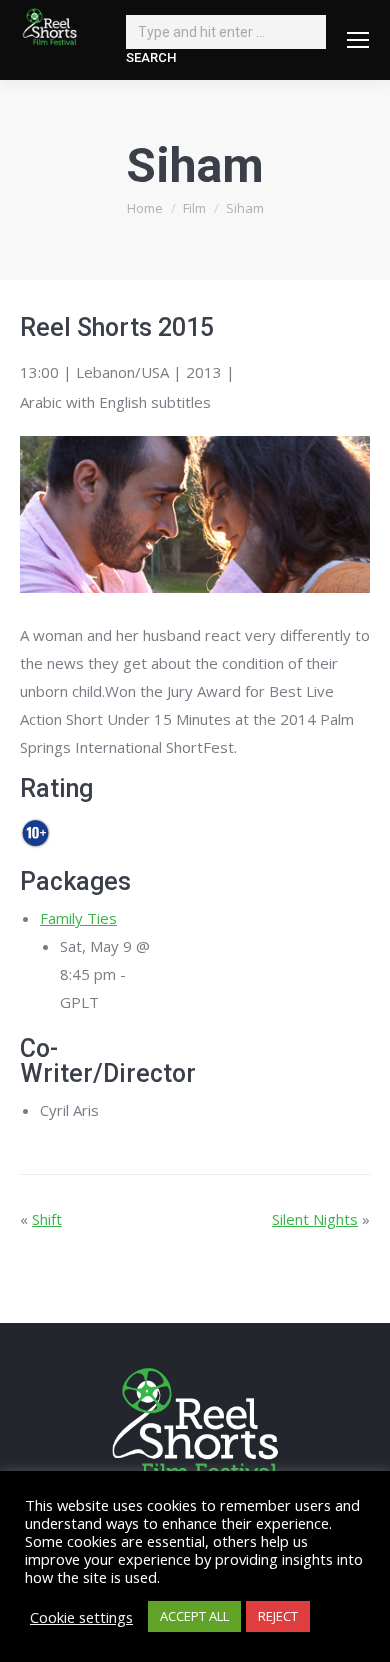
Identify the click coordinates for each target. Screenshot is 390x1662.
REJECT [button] (278, 1616)
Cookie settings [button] (81, 1617)
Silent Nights (315, 1219)
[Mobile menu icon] (358, 40)
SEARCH (151, 57)
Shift (47, 1219)
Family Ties (78, 918)
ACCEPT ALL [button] (194, 1616)
